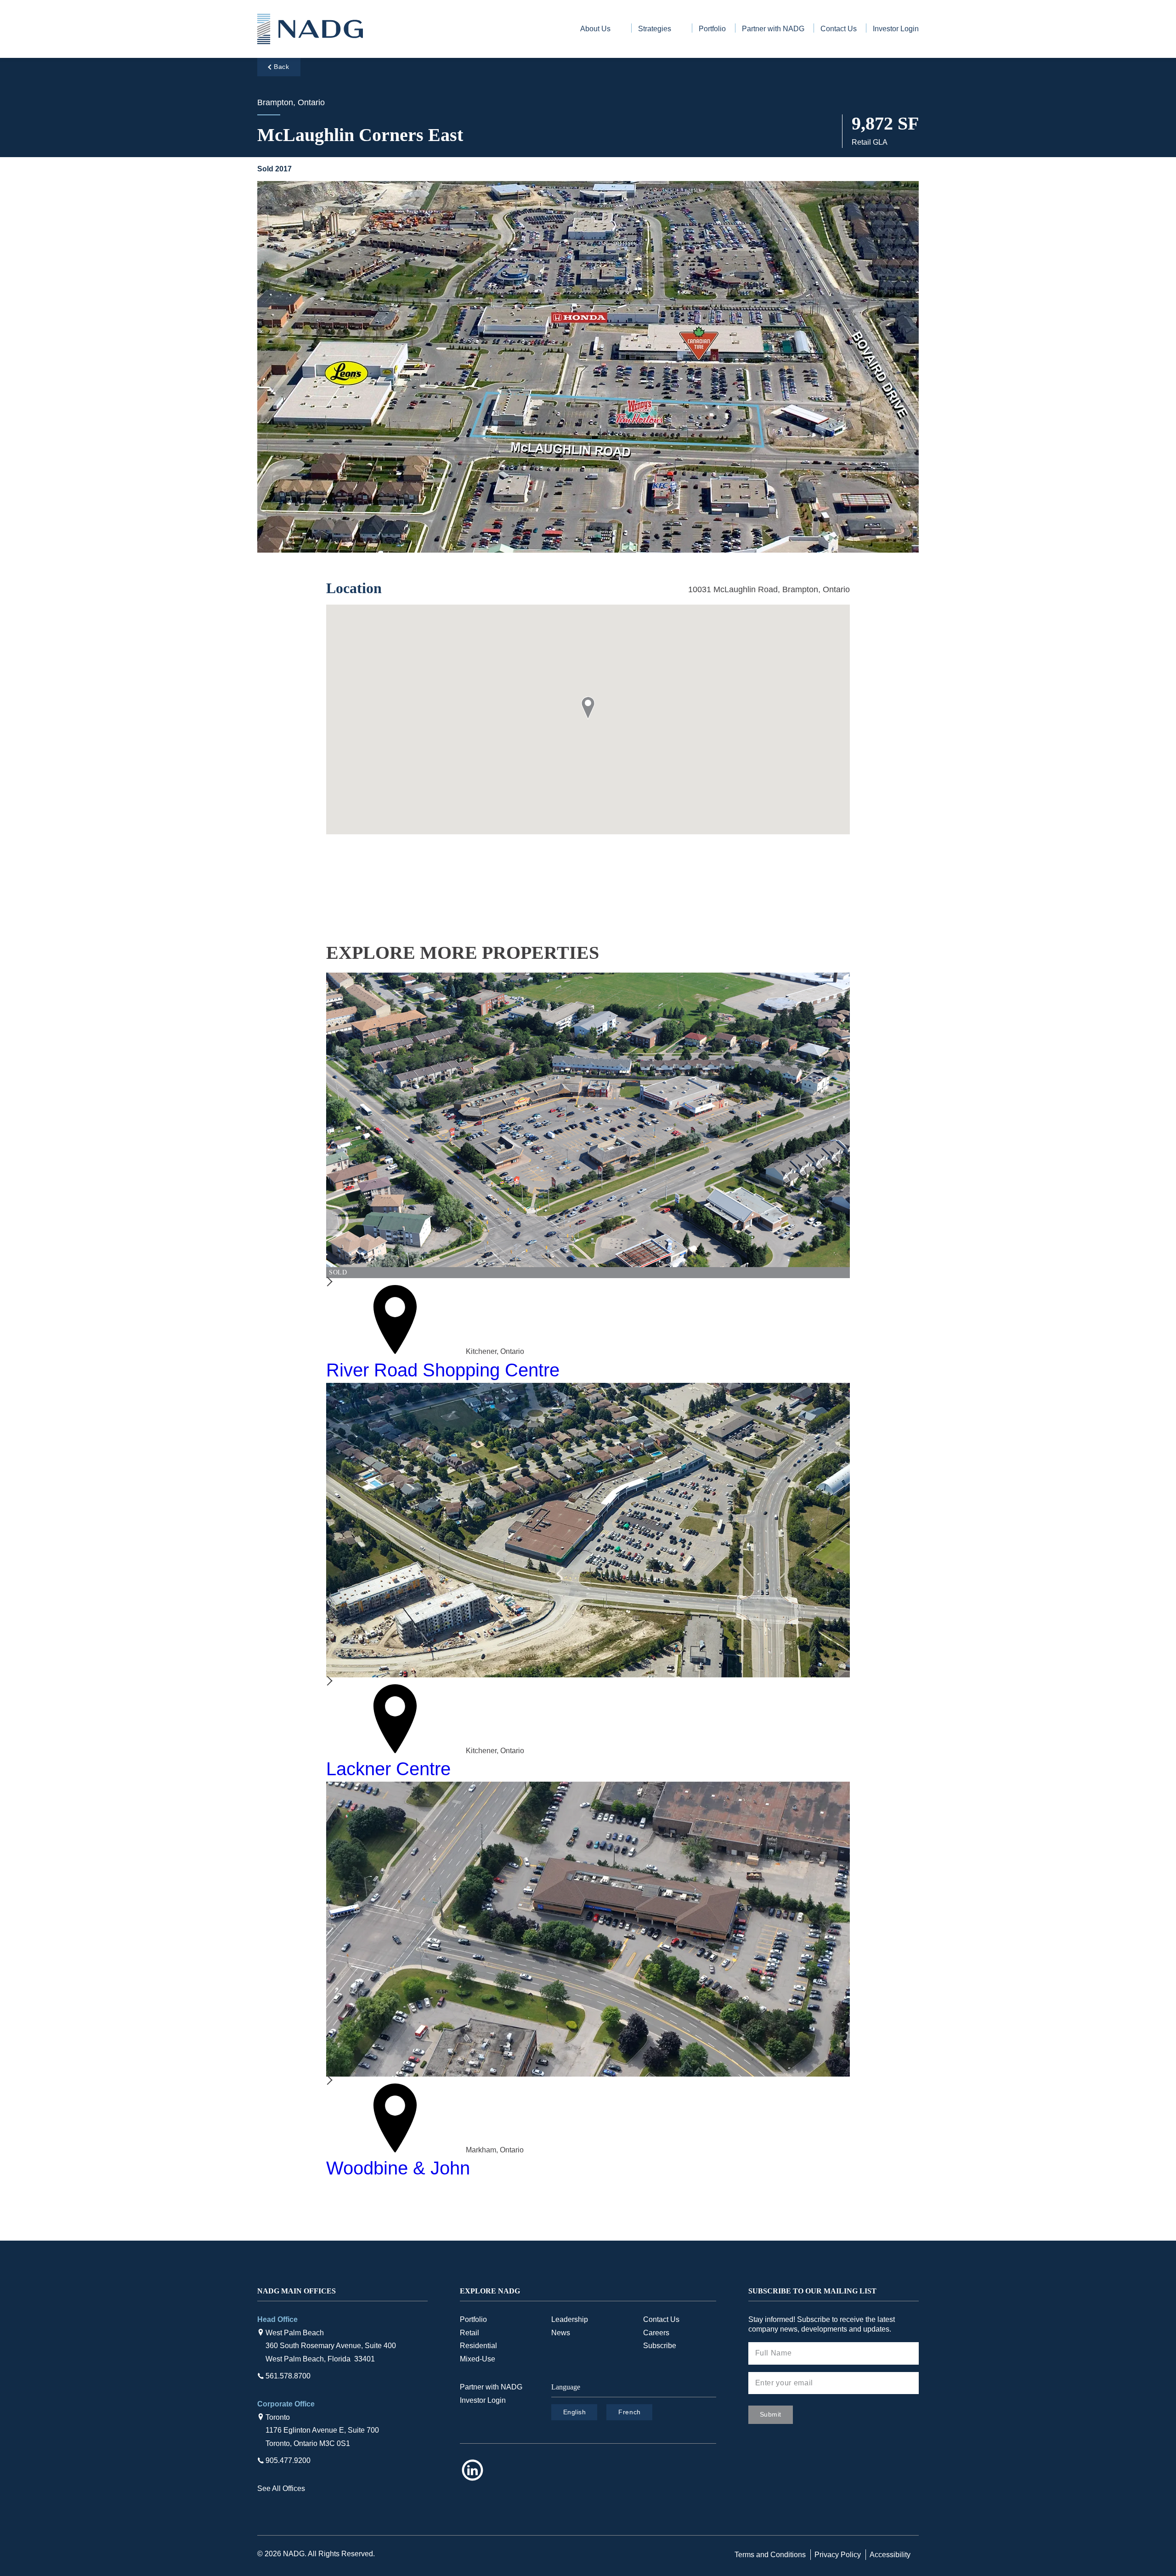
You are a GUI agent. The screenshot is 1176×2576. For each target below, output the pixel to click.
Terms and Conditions (770, 2555)
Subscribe (660, 2346)
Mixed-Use (478, 2359)
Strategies (655, 29)
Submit (771, 2414)
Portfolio (712, 29)
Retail (469, 2333)
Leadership (570, 2319)
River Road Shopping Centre (443, 1370)
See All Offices (281, 2488)
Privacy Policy (838, 2555)
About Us (595, 29)
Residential (478, 2346)
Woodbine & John (398, 2168)
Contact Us (839, 29)
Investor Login (896, 29)
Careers (656, 2333)
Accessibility (890, 2555)
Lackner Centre (388, 1769)
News (561, 2333)
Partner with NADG (773, 29)
